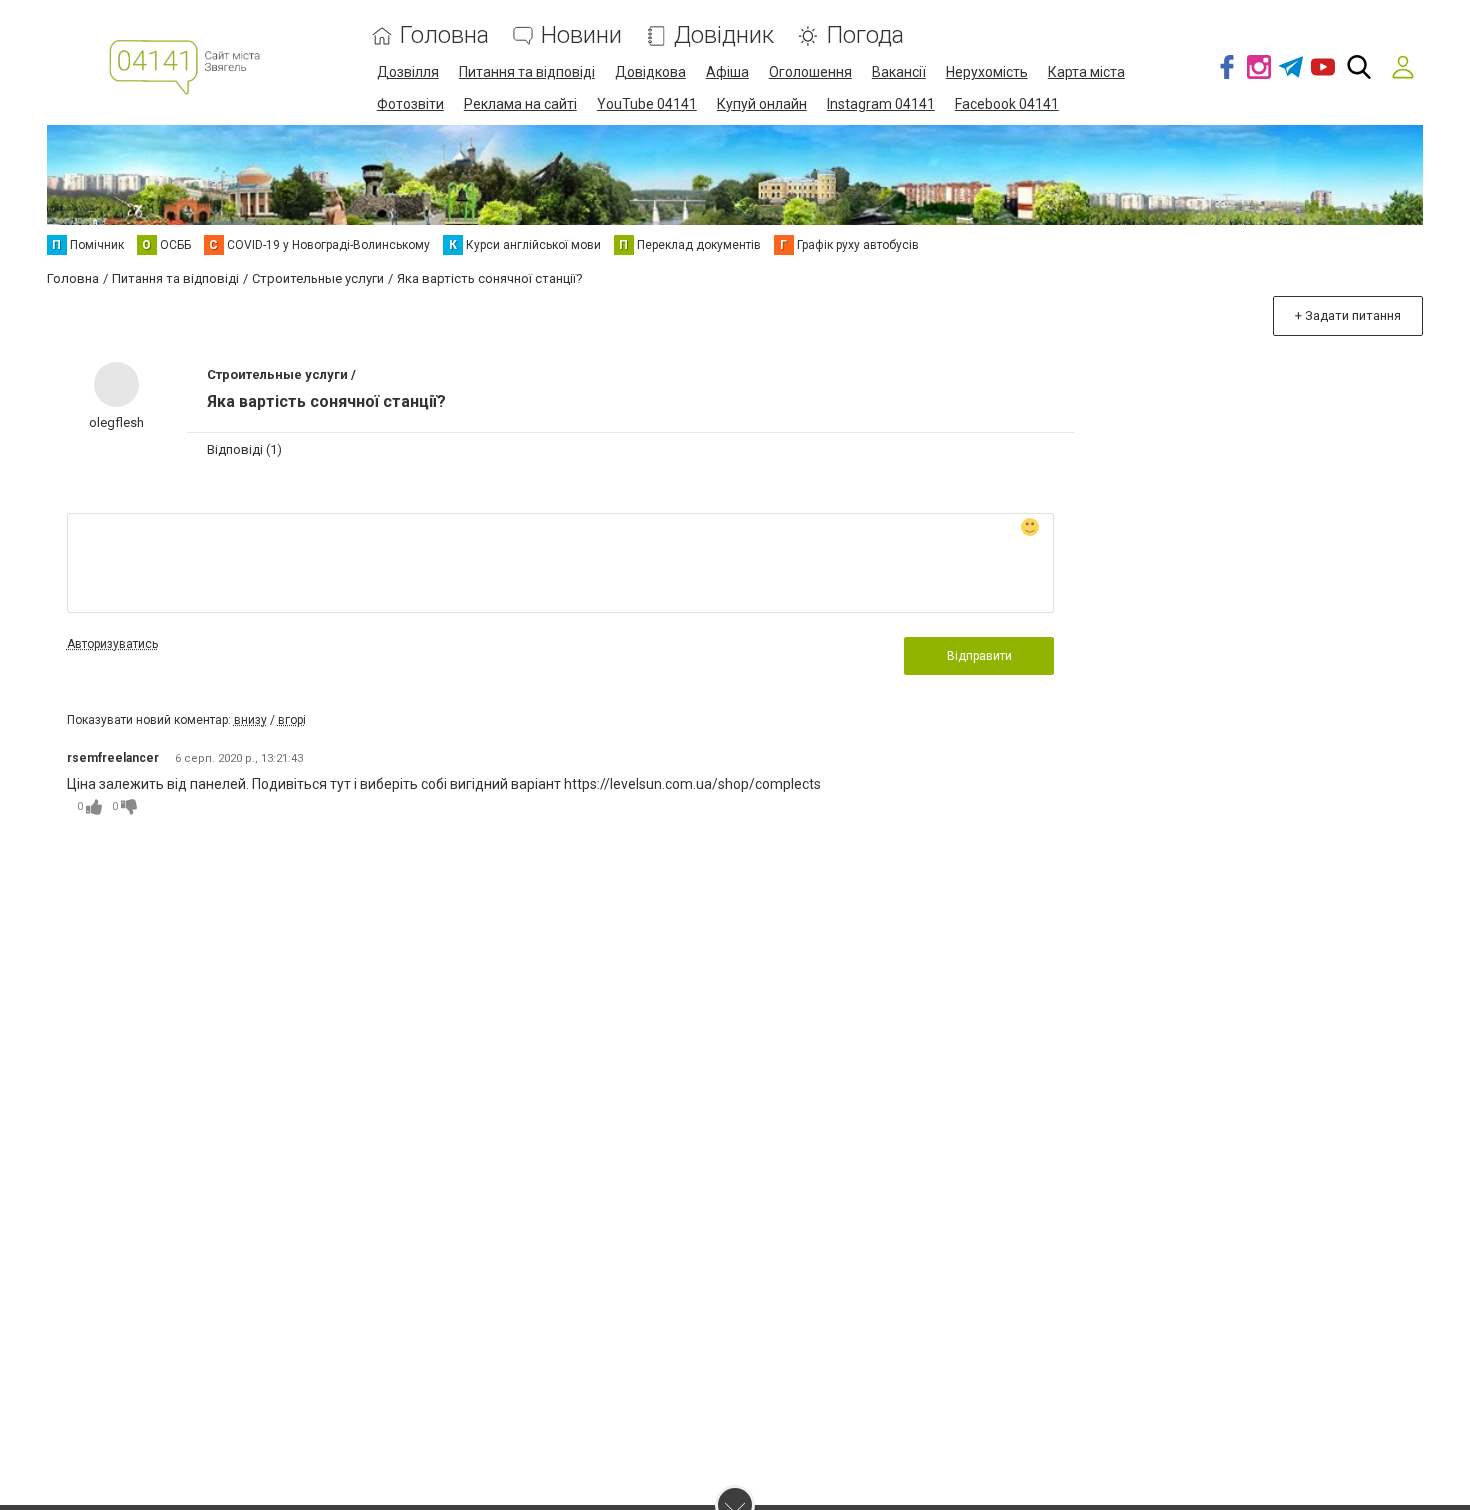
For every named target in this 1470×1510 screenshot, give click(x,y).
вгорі (292, 720)
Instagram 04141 (881, 104)
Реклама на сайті (520, 104)
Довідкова (650, 72)
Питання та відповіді (527, 72)
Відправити (979, 656)
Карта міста (1086, 72)
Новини (581, 35)
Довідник (724, 35)
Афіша (727, 72)
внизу (250, 720)
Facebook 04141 (1007, 104)
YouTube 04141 (647, 104)
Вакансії (899, 72)
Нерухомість (987, 72)
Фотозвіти (410, 104)
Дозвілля (408, 72)
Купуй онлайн (762, 104)
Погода (865, 35)
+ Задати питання (1348, 315)
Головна (444, 35)
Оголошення (810, 72)
